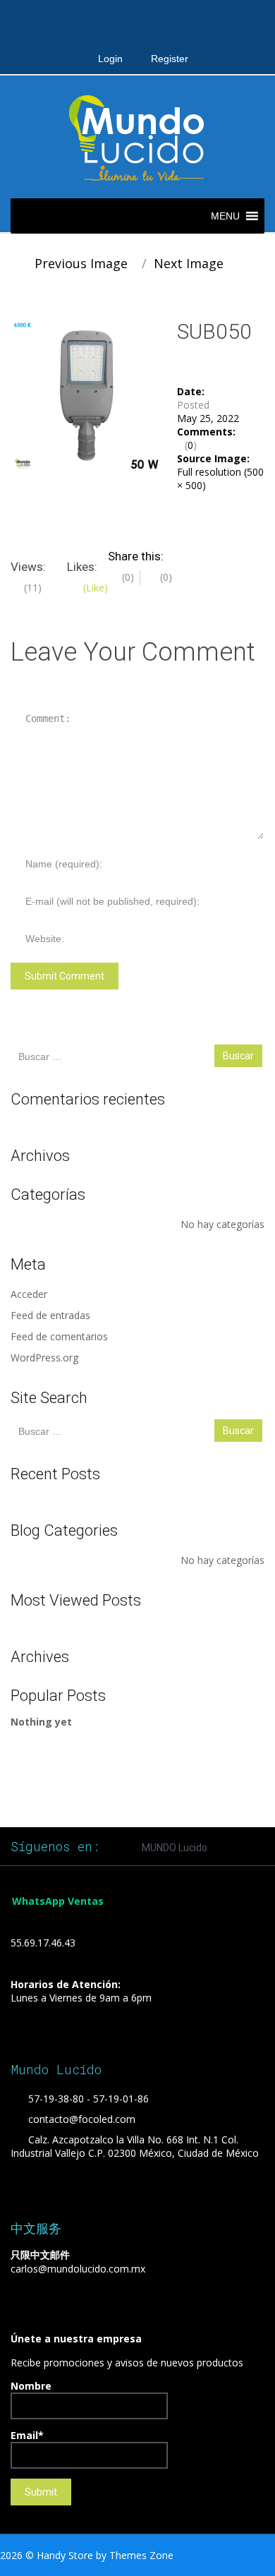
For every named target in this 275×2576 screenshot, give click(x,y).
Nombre (31, 2386)
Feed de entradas (50, 1315)
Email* (27, 2435)
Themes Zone (141, 2555)
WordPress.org (44, 1358)
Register (170, 59)
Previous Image (79, 263)
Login (110, 59)
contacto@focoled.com (82, 2119)
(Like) (94, 588)
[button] (225, 216)
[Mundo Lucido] (137, 136)
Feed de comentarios (59, 1336)
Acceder (29, 1294)
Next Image (190, 263)
